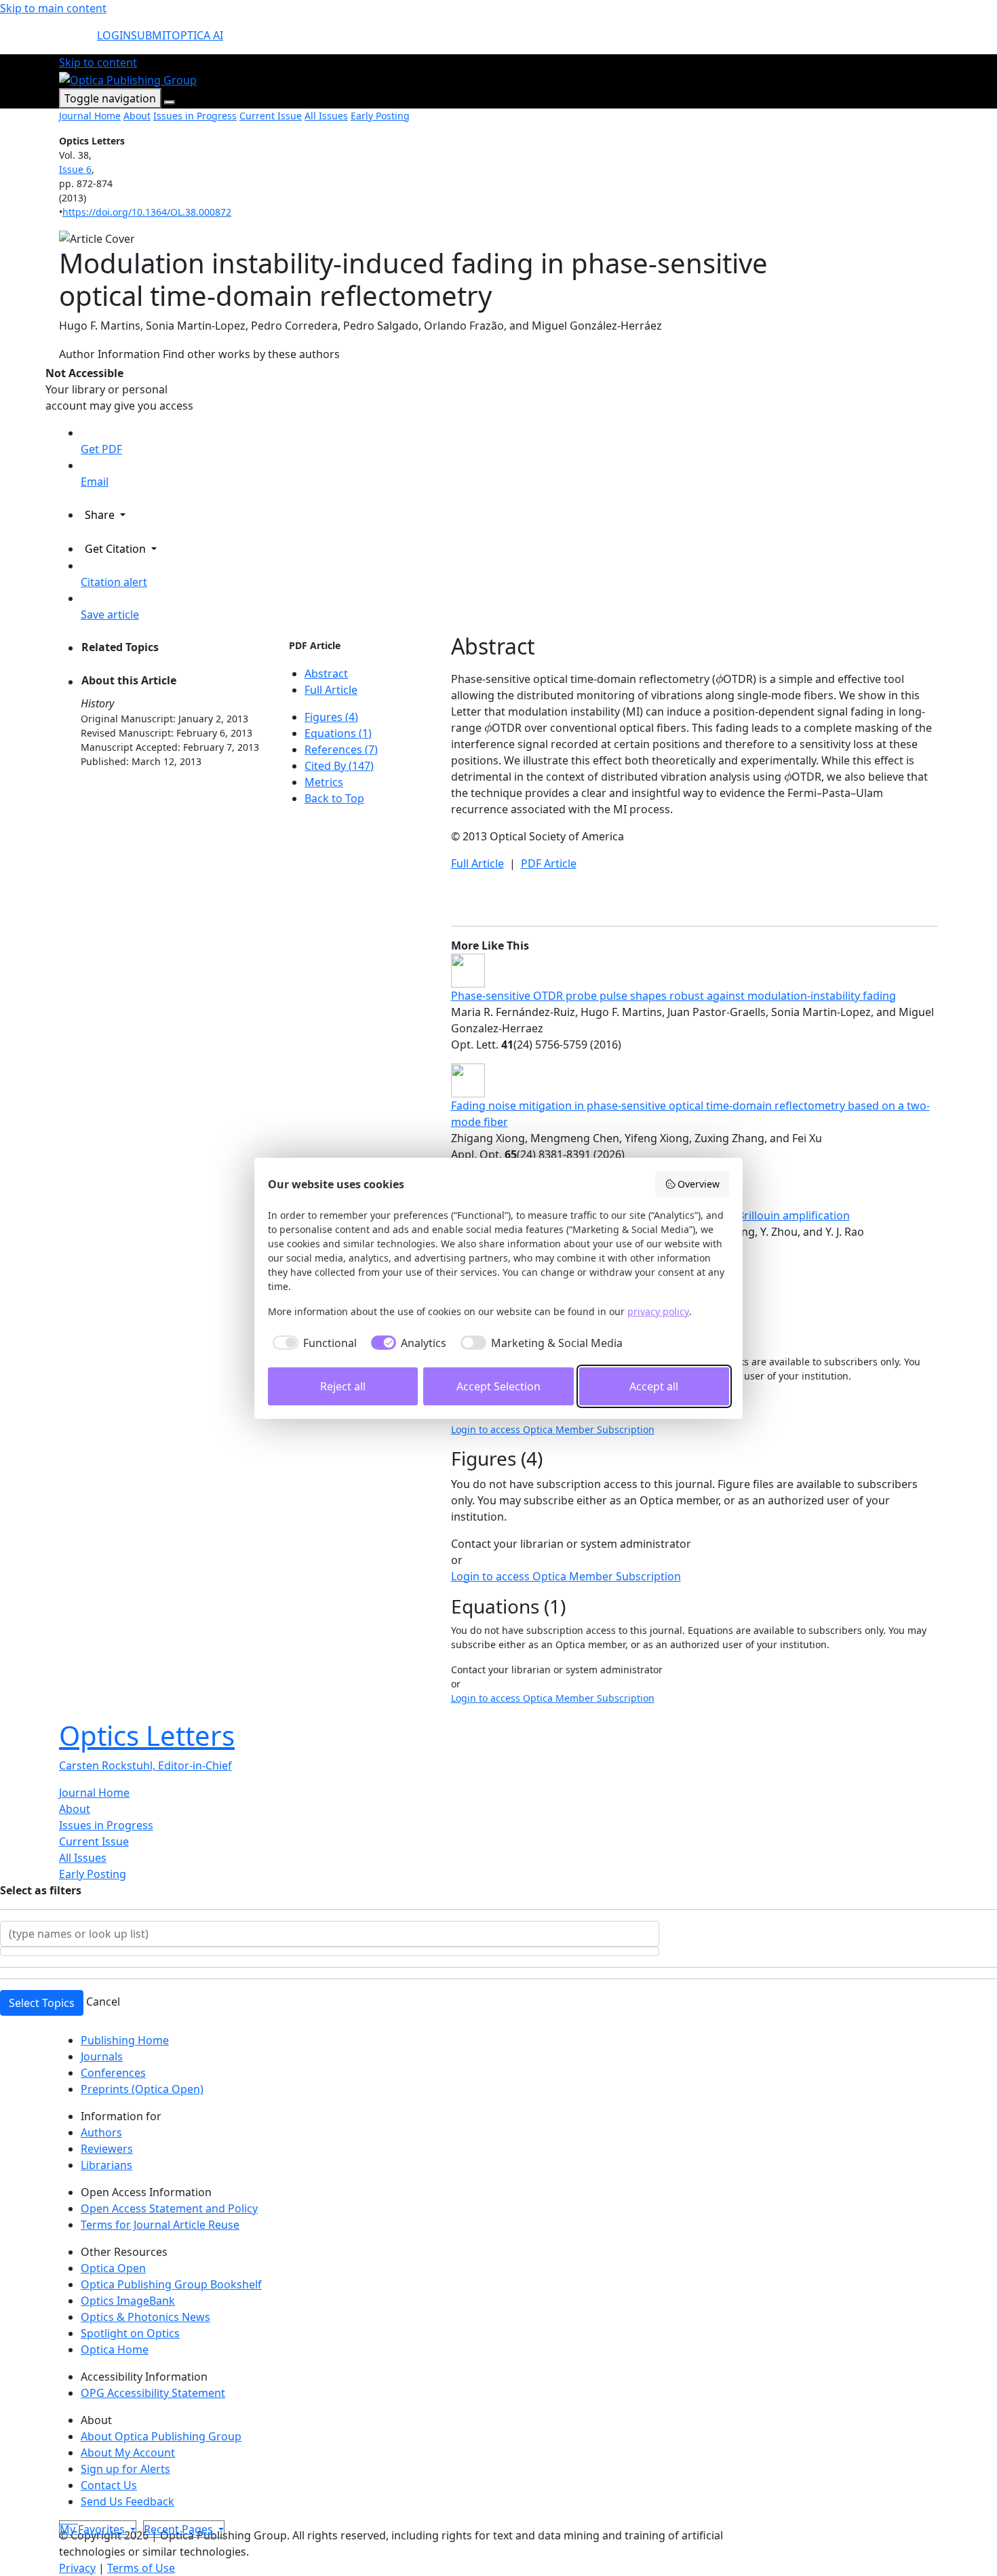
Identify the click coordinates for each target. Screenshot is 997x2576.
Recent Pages (180, 2529)
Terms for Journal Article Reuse (160, 2225)
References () (341, 749)
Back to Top (334, 798)
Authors (101, 2132)
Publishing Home (125, 2040)
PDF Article (315, 645)
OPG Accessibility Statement (153, 2393)
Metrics (324, 782)
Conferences (113, 2073)
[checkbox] (312, 1343)
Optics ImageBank (128, 2301)
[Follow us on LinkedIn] (73, 2519)
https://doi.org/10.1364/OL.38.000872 (147, 212)
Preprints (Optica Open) (142, 2089)
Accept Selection (498, 1386)
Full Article (331, 690)
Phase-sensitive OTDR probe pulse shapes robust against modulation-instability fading (673, 996)
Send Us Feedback (128, 2501)
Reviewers (107, 2149)
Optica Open (113, 2268)
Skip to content (98, 62)
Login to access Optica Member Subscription (553, 1429)
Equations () (338, 733)
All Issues (326, 116)
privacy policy (658, 1311)
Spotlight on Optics (130, 2333)
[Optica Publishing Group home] (128, 79)
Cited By (339, 766)
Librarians (106, 2165)
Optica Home (115, 2349)
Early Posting (380, 116)
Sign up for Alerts (125, 2469)
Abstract (326, 674)
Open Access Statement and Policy (169, 2208)
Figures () (331, 717)
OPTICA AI (197, 35)
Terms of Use (141, 2568)
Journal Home (90, 116)
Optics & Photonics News (145, 2317)
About (137, 116)
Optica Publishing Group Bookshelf (171, 2284)
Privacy (77, 2568)
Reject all (343, 1386)
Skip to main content (53, 8)
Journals (102, 2056)
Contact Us (109, 2485)
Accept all (654, 1386)
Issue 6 (75, 169)
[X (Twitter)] (62, 2519)
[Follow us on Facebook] (67, 2519)
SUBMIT (151, 35)
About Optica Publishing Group (161, 2436)
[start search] (78, 41)
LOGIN (114, 35)
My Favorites (94, 2529)
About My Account (128, 2453)
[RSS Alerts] (77, 2519)
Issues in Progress (195, 116)
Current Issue (271, 116)
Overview (699, 1184)
